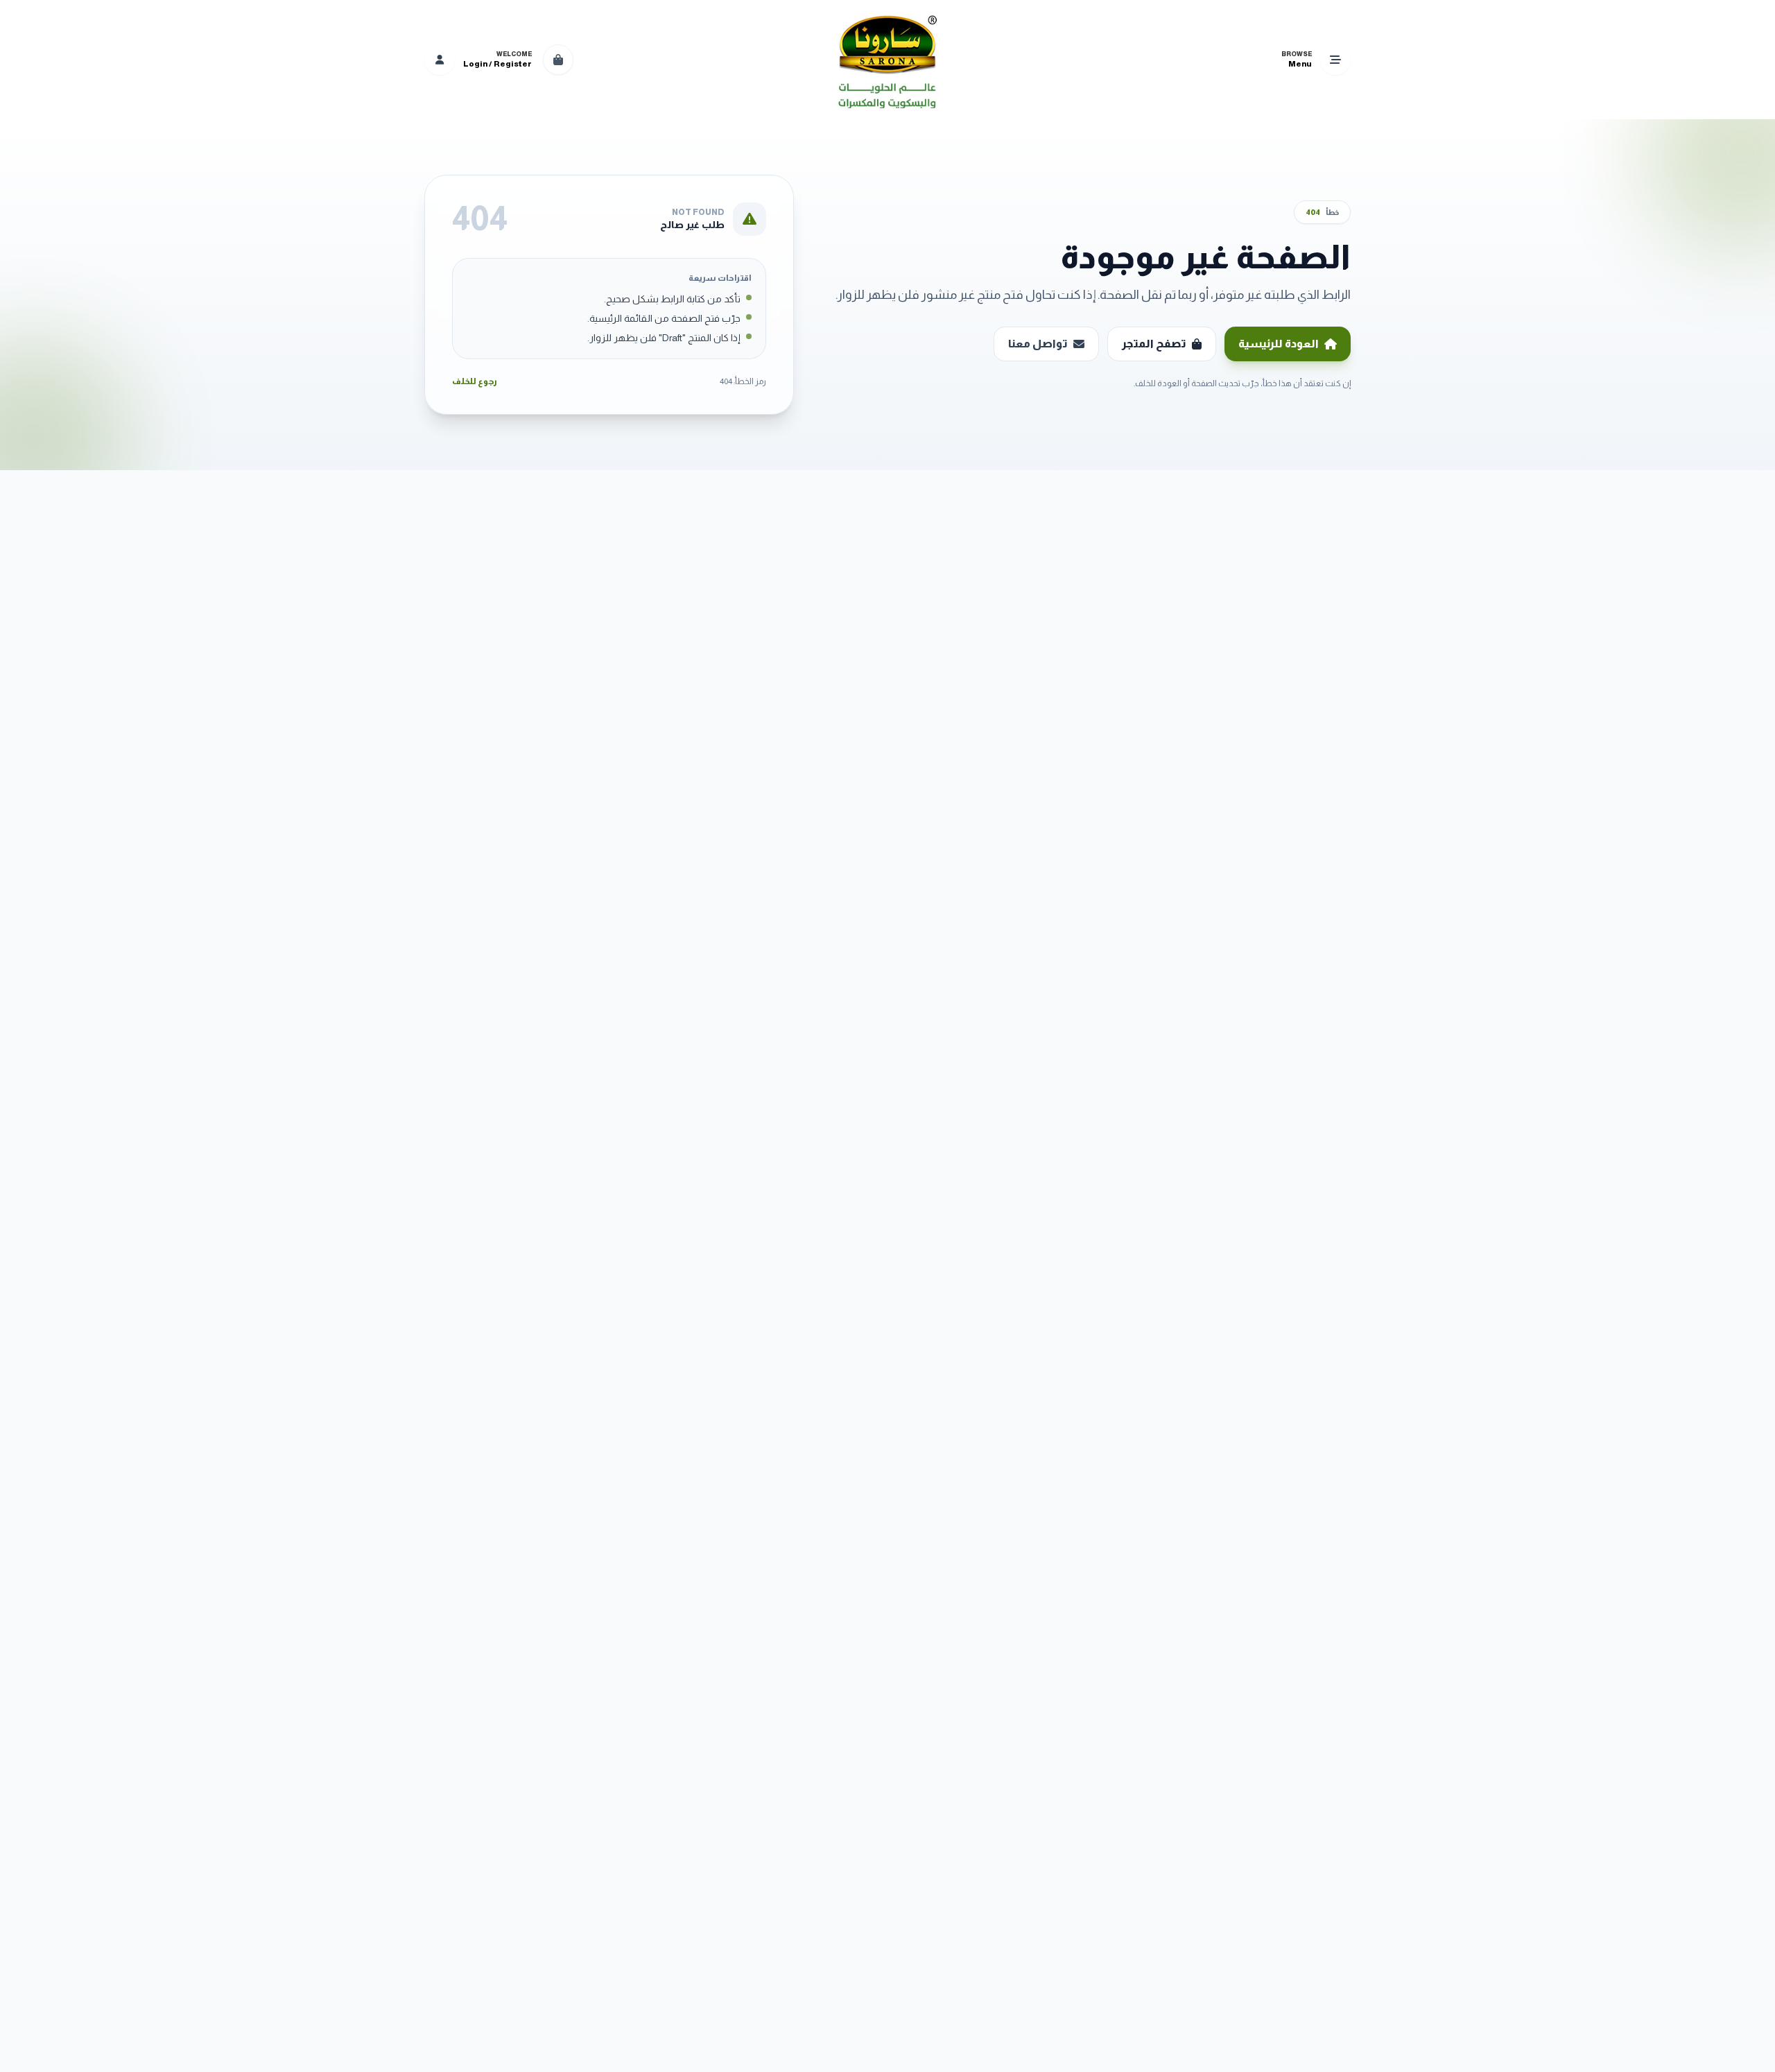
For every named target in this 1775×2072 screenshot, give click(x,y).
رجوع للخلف (475, 381)
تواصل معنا (1038, 344)
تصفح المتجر (1154, 344)
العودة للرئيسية (1279, 344)
